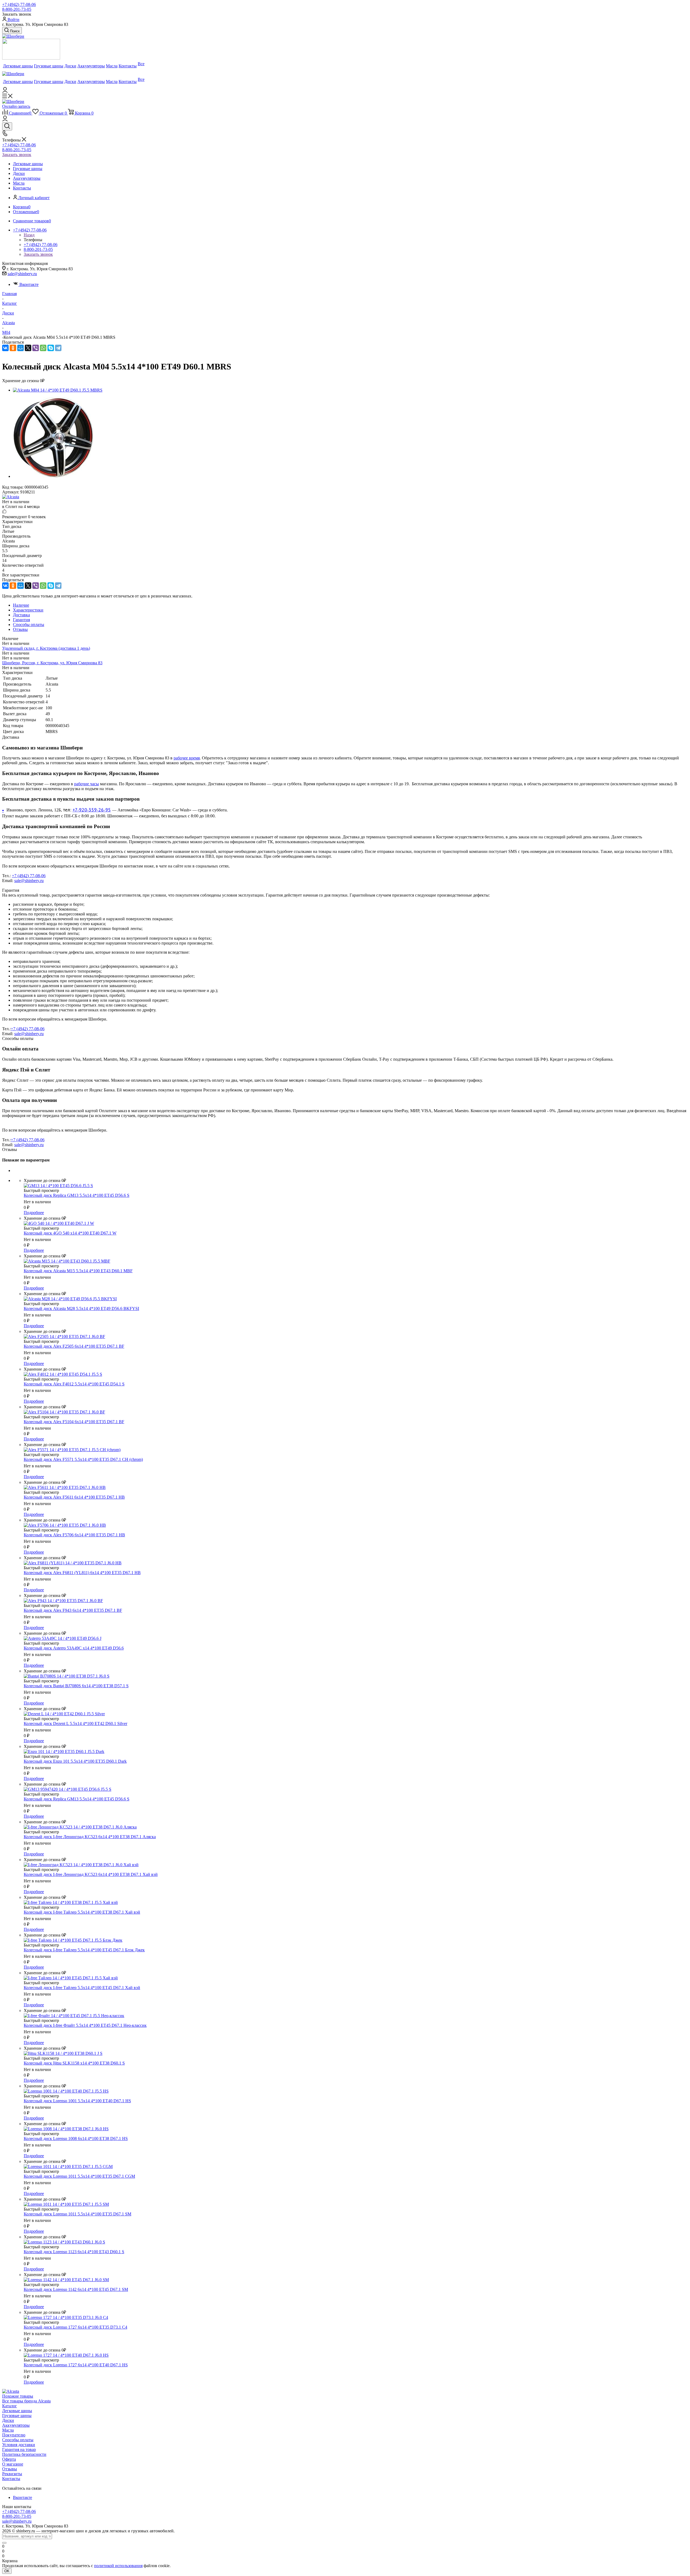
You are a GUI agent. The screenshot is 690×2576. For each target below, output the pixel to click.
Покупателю (14, 2435)
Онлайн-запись (16, 106)
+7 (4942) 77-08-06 (19, 4)
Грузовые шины (17, 2416)
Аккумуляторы (16, 2425)
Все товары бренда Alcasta (26, 2401)
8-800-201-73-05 (17, 9)
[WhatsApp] (43, 348)
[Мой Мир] (20, 348)
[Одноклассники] (13, 348)
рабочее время (187, 758)
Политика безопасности (24, 2454)
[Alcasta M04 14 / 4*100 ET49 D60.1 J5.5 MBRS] (58, 390)
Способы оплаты (18, 2440)
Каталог (10, 2406)
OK (7, 2571)
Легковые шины (17, 2411)
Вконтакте (29, 284)
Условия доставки (19, 2445)
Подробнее (34, 1213)
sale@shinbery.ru (22, 274)
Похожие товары (18, 2396)
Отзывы (10, 2469)
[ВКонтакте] (5, 348)
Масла (8, 2430)
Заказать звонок (17, 155)
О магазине (13, 2464)
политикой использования (118, 2566)
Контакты (11, 2479)
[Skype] (51, 348)
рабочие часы (87, 784)
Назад (29, 235)
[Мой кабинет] (5, 91)
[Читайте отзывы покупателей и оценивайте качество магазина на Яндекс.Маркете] (31, 58)
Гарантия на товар (19, 2449)
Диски (8, 2420)
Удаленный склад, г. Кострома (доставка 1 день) (46, 648)
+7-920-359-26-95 (92, 810)
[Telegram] (58, 348)
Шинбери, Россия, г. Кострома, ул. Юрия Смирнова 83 (52, 663)
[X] (28, 348)
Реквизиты (12, 2474)
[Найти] (4, 2543)
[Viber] (36, 348)
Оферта (9, 2459)
